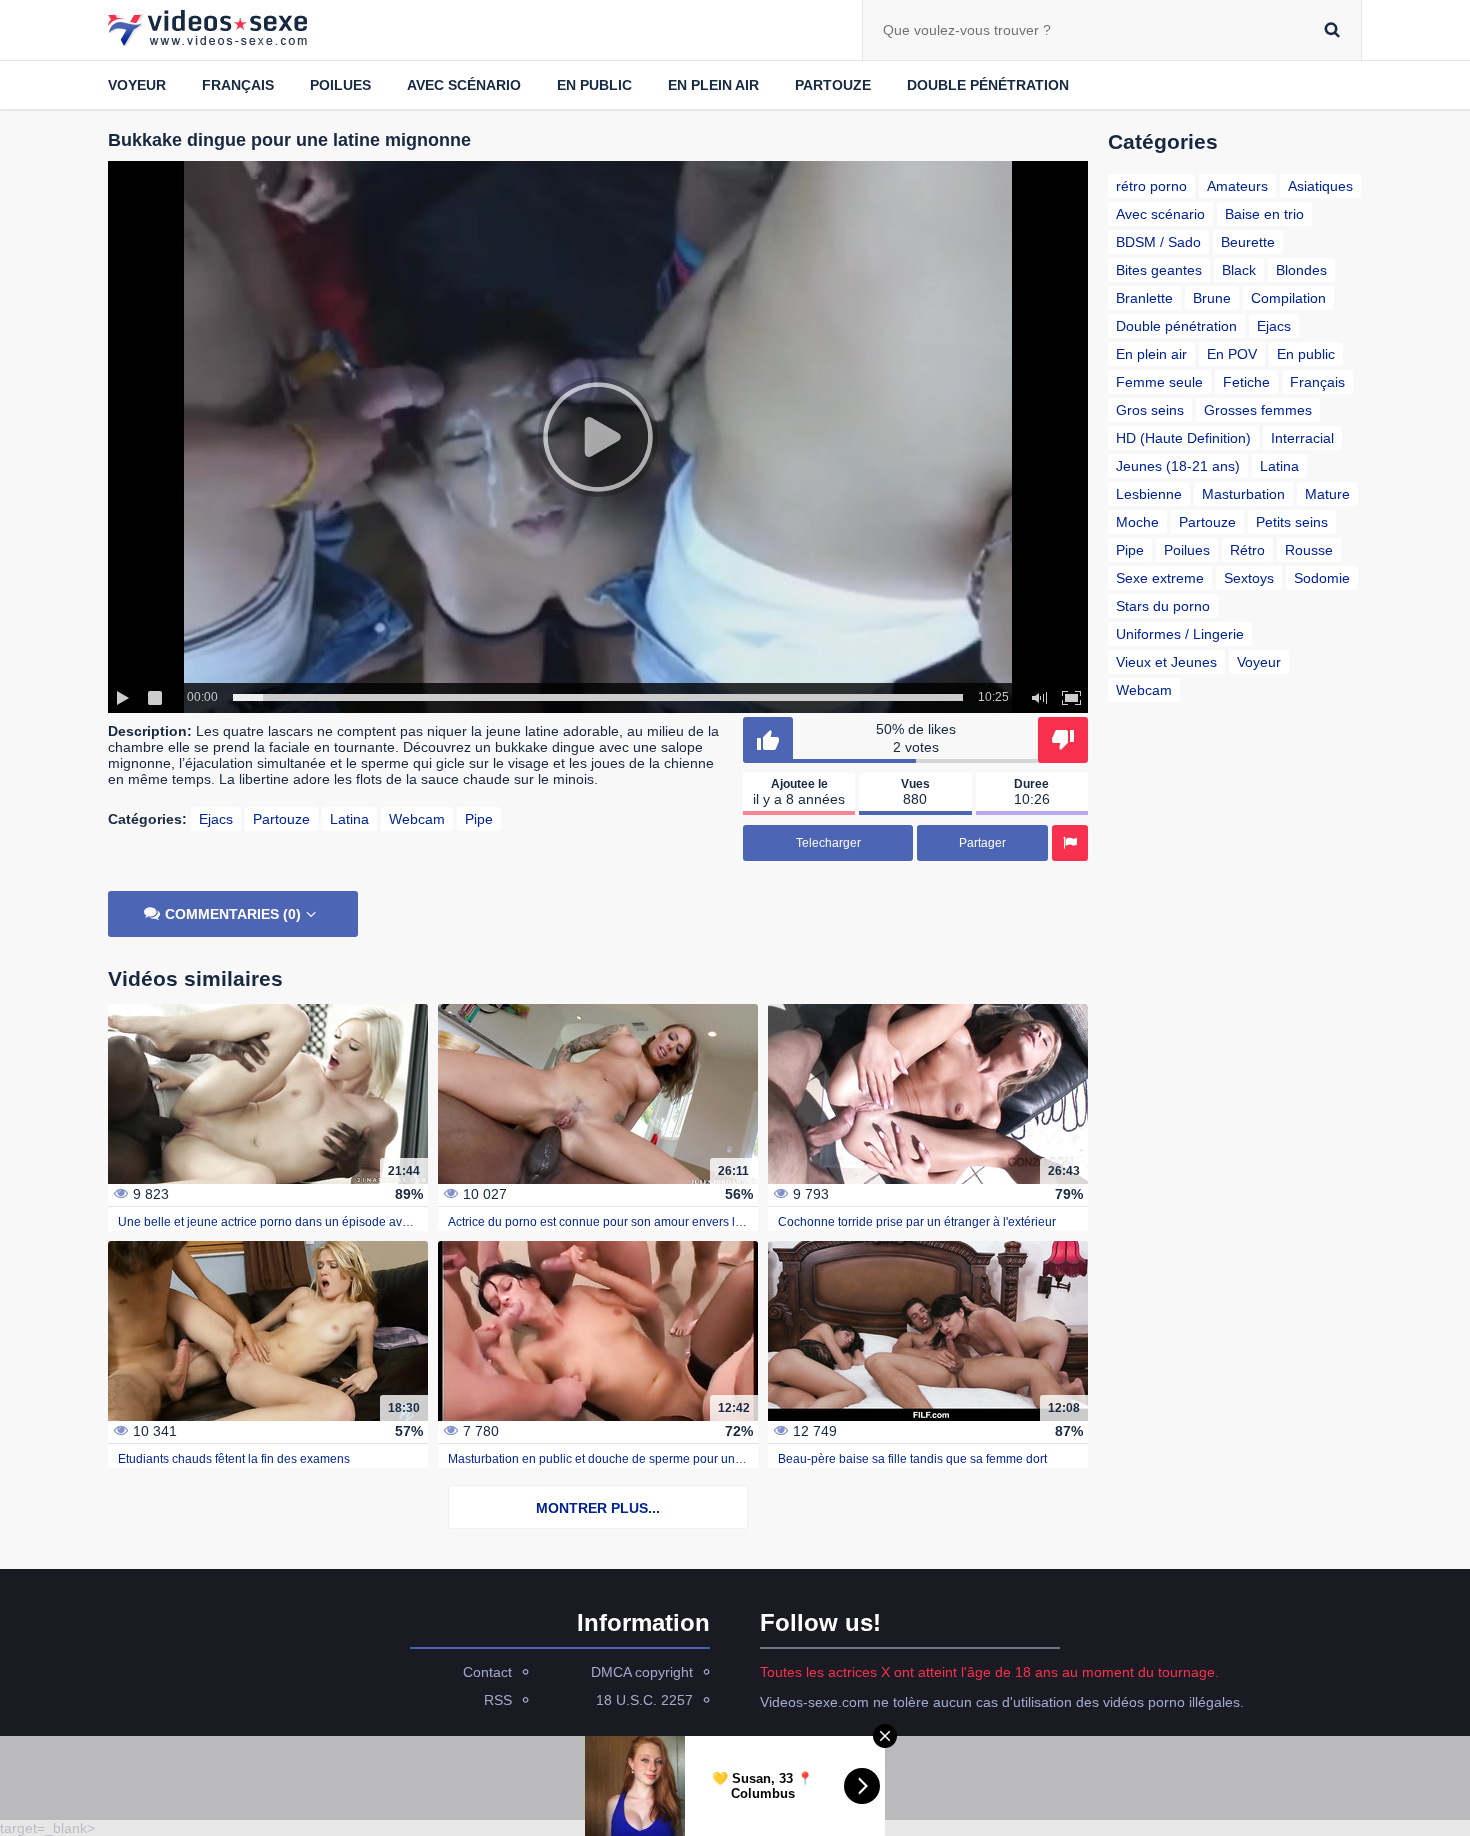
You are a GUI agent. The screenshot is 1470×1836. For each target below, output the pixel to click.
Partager (982, 843)
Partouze (833, 85)
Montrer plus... (598, 1508)
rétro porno (1151, 186)
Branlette (1144, 298)
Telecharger (828, 843)
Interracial (1302, 438)
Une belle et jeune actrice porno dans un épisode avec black (282, 1222)
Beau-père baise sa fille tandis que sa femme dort (912, 1459)
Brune (1212, 298)
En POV (1232, 354)
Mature (1327, 494)
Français (238, 85)
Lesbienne (1149, 494)
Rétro (1247, 550)
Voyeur (137, 85)
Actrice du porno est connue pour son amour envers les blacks (617, 1222)
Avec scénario (464, 85)
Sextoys (1249, 578)
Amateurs (1237, 186)
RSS (498, 1700)
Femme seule (1159, 382)
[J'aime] (768, 740)
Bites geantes (1159, 270)
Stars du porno (1163, 606)
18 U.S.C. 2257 (644, 1700)
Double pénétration (988, 85)
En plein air (713, 85)
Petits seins (1292, 522)
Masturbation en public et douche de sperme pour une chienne (618, 1459)
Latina (349, 819)
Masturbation (1243, 494)
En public (594, 85)
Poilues (340, 85)
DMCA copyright (642, 1672)
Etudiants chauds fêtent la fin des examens (234, 1459)
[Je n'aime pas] (1063, 740)
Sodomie (1322, 578)
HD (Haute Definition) (1183, 438)
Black (1239, 270)
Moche (1137, 522)
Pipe (479, 819)
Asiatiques (1320, 186)
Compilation (1288, 298)
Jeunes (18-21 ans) (1178, 466)
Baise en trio (1264, 214)
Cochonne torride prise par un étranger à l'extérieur (917, 1222)
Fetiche (1246, 382)
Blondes (1301, 270)
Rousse (1309, 550)
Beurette (1248, 242)
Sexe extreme (1160, 578)
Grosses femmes (1258, 410)
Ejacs (216, 819)
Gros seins (1150, 410)
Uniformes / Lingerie (1180, 634)
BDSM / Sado (1158, 242)
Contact (487, 1672)
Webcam (417, 819)
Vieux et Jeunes (1166, 662)
